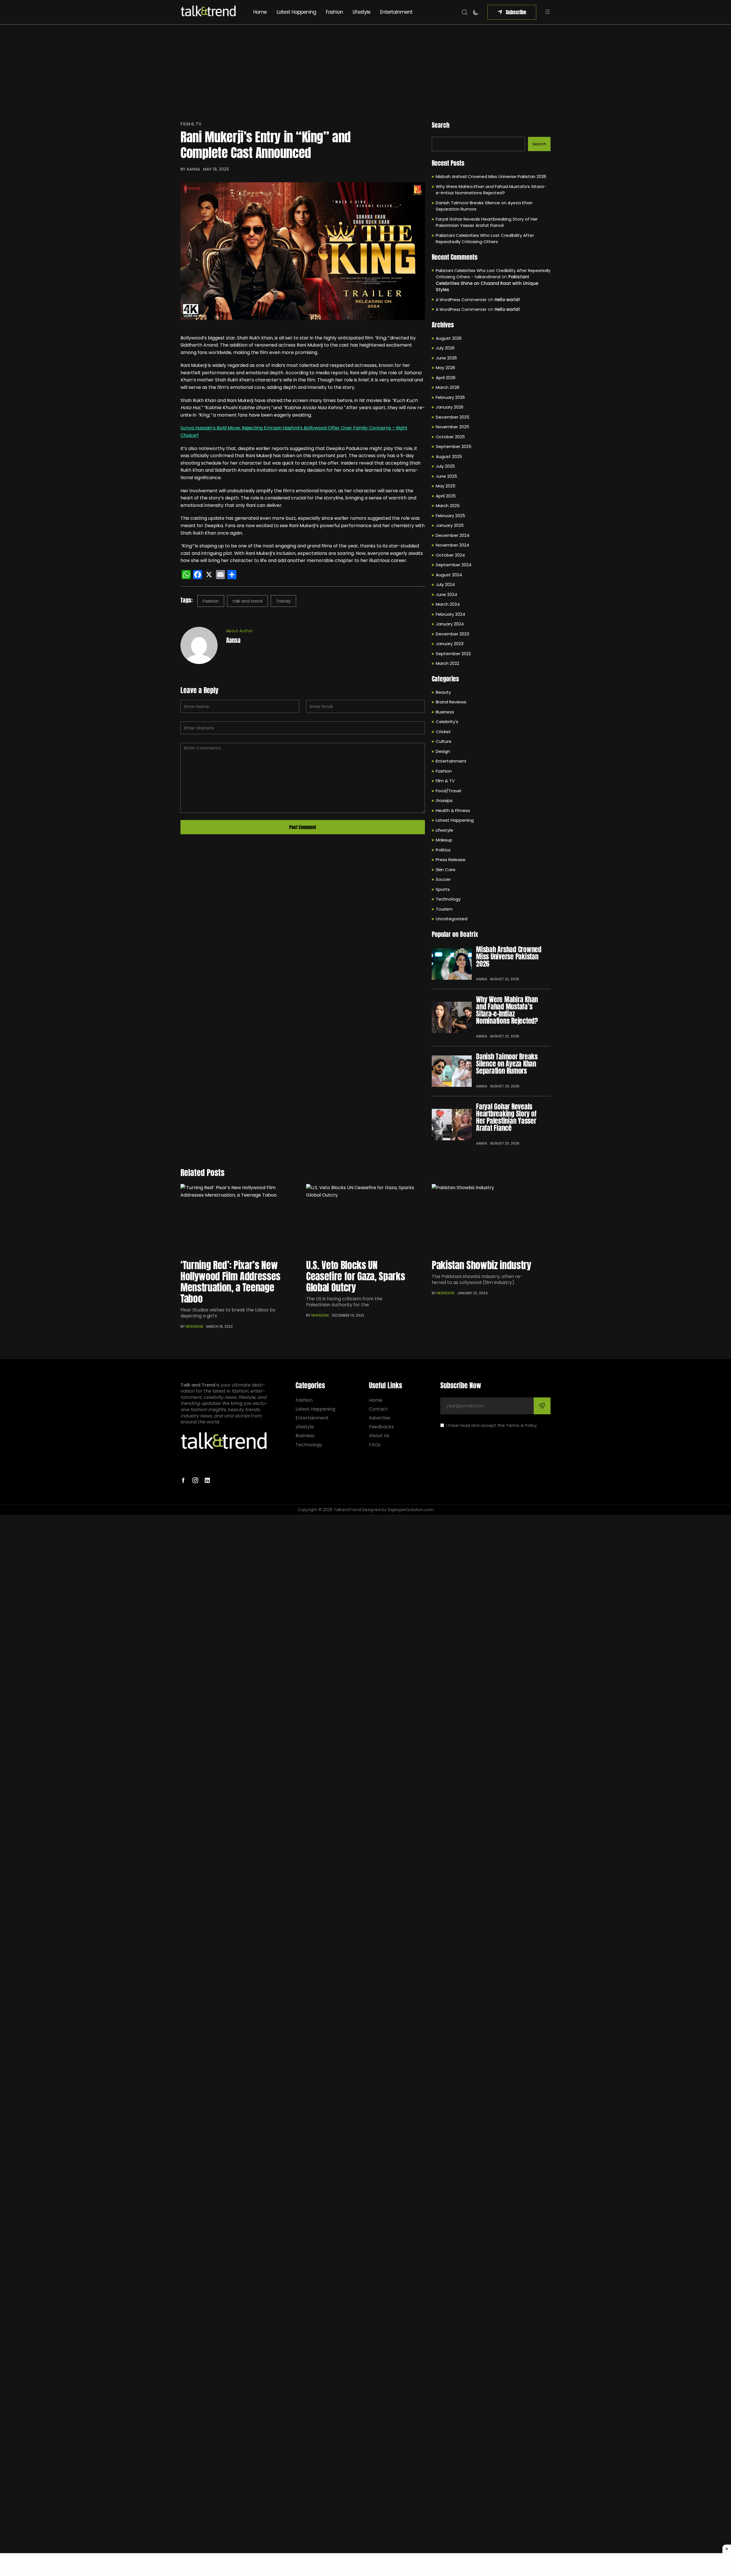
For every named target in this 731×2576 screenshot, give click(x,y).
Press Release (451, 860)
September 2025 (454, 446)
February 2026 (450, 397)
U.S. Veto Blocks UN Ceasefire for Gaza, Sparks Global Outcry (356, 1276)
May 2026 (445, 368)
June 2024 (446, 594)
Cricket (443, 732)
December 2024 (453, 535)
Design (443, 751)
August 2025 (449, 456)
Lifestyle (362, 12)
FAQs (375, 1445)
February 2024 (450, 614)
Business (445, 712)
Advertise (380, 1418)
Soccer (443, 879)
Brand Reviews (451, 702)
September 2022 (453, 654)
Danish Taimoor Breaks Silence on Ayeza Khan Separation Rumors (484, 206)
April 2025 (446, 496)
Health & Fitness (453, 810)
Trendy (283, 601)
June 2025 (446, 476)
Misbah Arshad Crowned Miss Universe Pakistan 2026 (491, 176)
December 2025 (453, 417)
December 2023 (452, 634)
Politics (443, 850)
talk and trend (247, 601)
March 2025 (448, 506)
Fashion (334, 12)
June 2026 (446, 358)
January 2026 (450, 407)
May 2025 (446, 486)
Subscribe (516, 12)
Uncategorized (452, 919)
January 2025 (450, 525)
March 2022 (447, 663)
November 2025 (452, 427)
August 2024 (449, 575)
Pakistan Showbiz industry (482, 1265)
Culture (444, 741)
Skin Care (446, 870)
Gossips (444, 800)
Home (260, 12)
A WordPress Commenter (461, 300)
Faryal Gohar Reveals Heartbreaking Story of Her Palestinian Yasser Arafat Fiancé (487, 222)
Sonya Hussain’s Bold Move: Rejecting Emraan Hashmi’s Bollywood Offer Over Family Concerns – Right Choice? (294, 432)
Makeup (444, 840)
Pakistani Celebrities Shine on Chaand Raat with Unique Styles (487, 283)
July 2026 (445, 348)
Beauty (443, 692)
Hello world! (507, 300)
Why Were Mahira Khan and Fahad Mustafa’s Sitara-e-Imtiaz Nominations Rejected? (491, 190)
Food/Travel (448, 791)
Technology (448, 899)
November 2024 (452, 545)
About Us (379, 1436)
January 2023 (450, 644)
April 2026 (446, 378)
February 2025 (450, 516)
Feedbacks (381, 1427)
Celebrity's (447, 722)
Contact (378, 1409)
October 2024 (450, 555)
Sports (443, 889)
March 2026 (448, 387)
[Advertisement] (365, 67)
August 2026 (449, 338)
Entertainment (396, 12)
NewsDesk (194, 1326)
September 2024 (454, 565)
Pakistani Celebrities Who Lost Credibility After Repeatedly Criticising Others (485, 239)
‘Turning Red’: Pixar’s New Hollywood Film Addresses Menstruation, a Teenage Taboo (230, 1282)
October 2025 (450, 437)
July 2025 (445, 466)
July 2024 (445, 584)
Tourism (444, 909)
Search (441, 125)
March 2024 (448, 604)
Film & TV (191, 124)
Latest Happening (296, 12)
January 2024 (450, 624)
